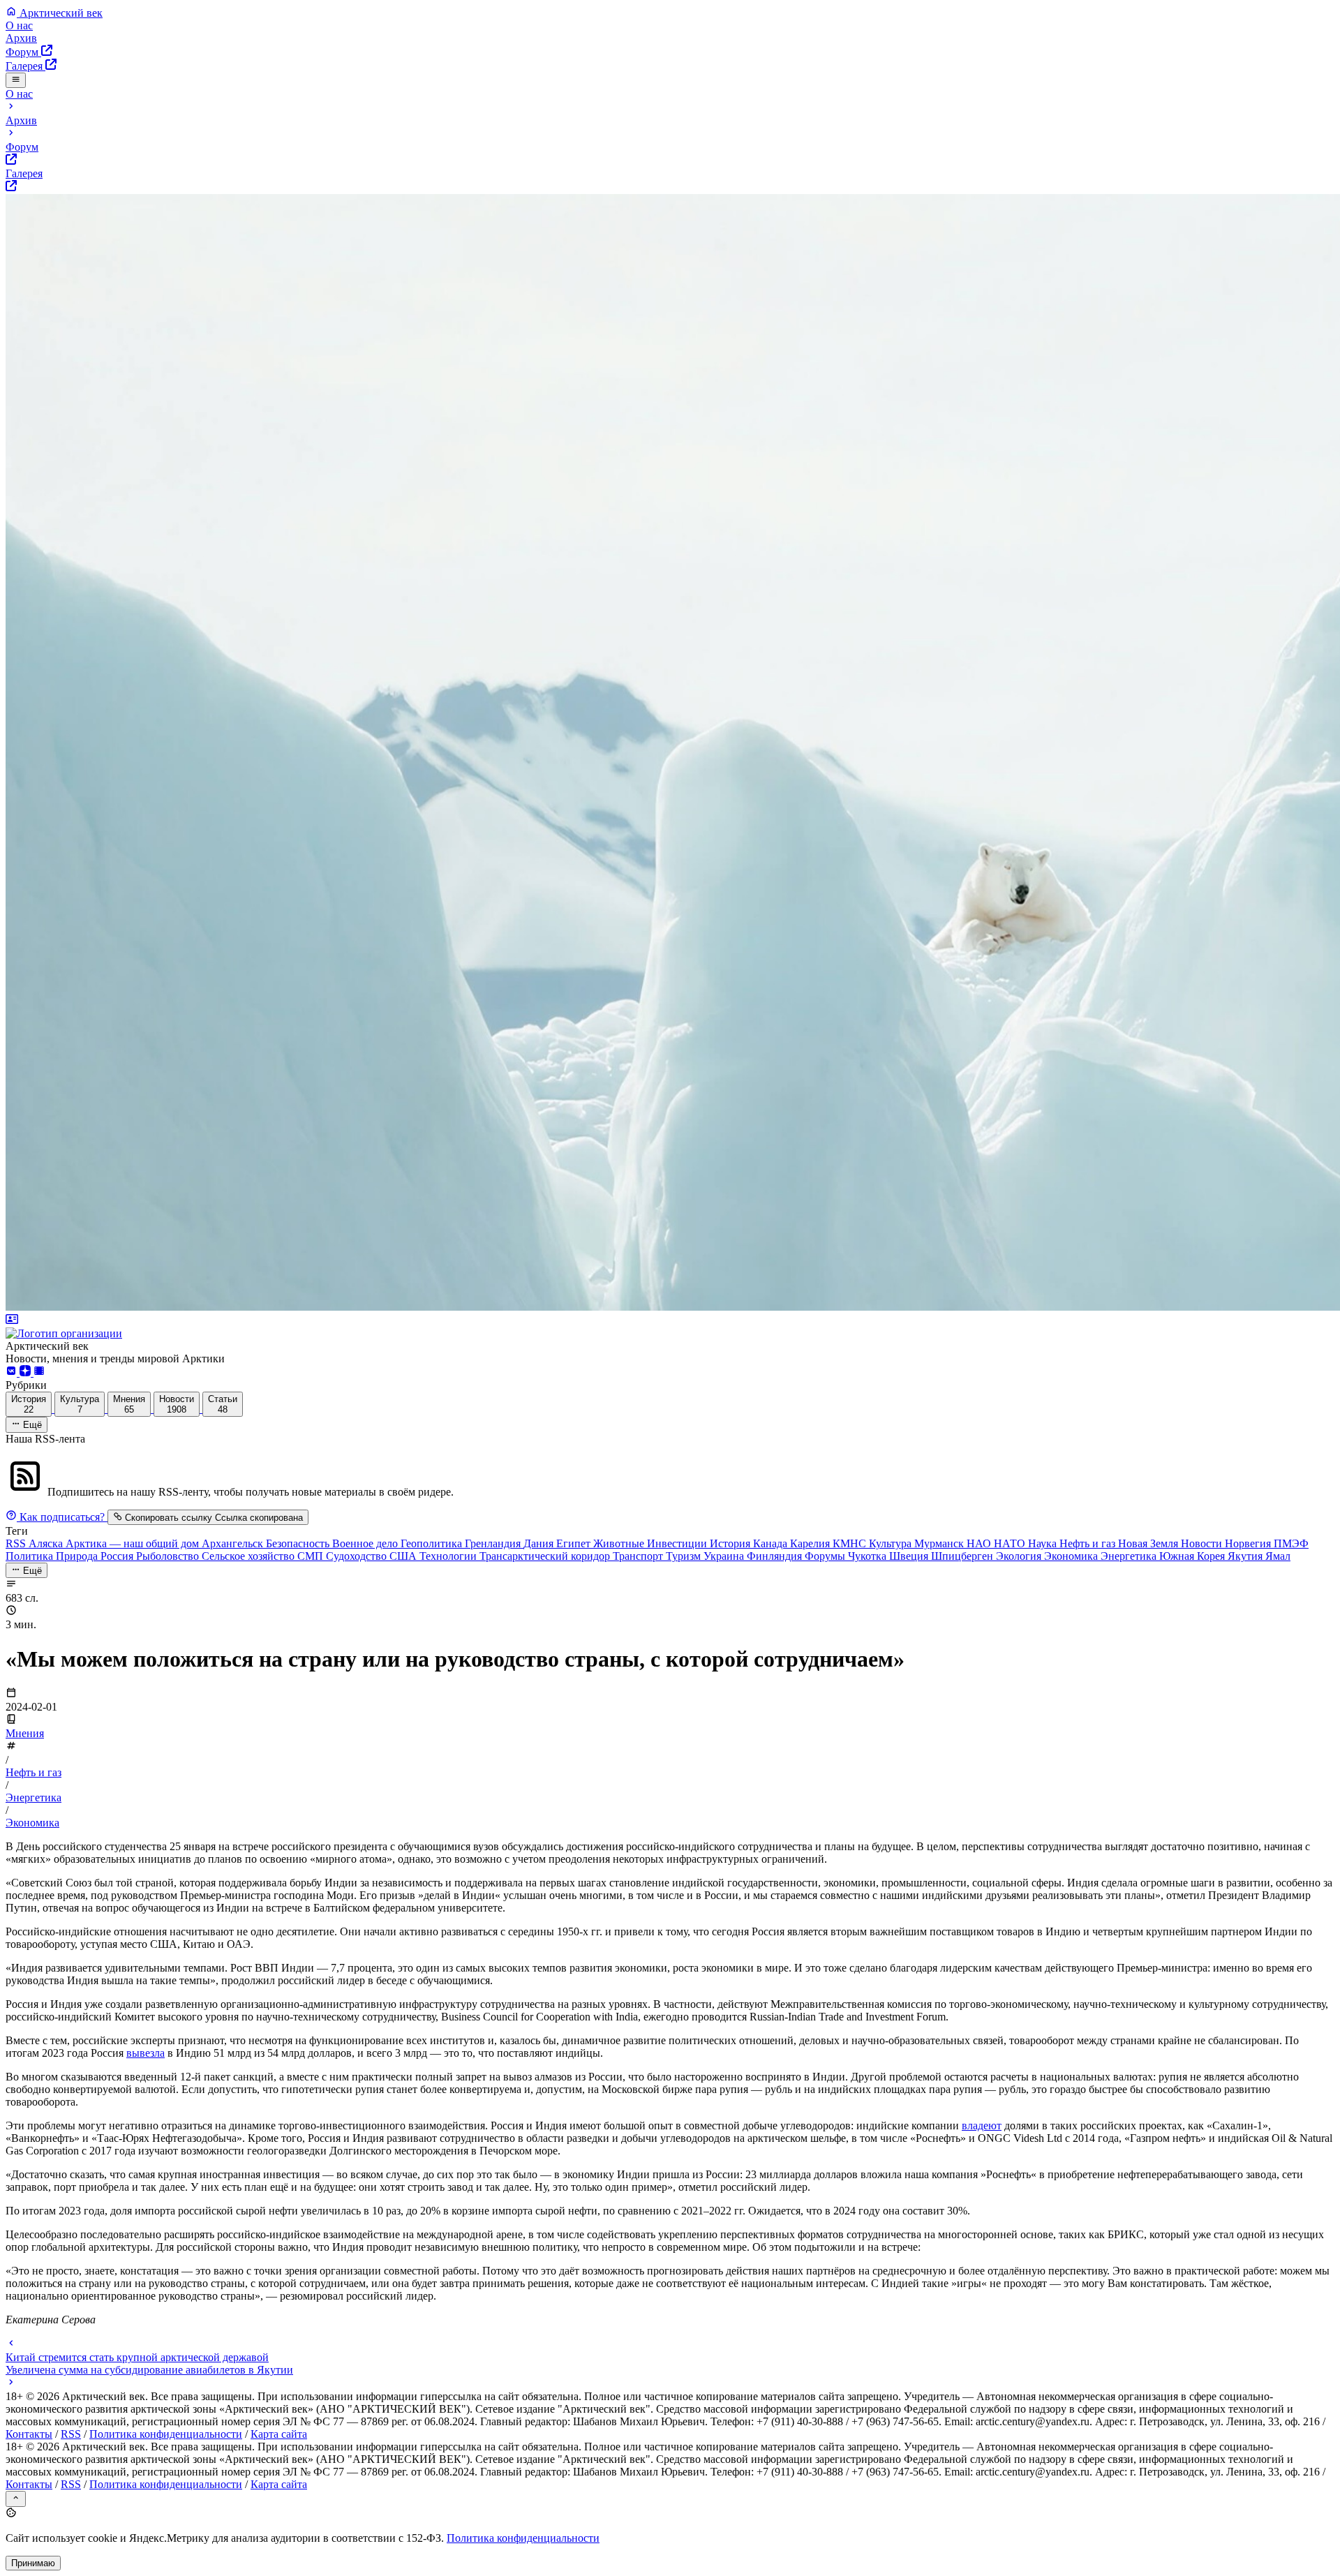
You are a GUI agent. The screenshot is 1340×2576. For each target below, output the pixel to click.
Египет (575, 1543)
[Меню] (16, 80)
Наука (1044, 1543)
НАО (980, 1543)
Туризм (685, 1556)
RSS (17, 1543)
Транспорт (639, 1556)
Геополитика (433, 1543)
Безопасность (299, 1543)
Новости (1203, 1543)
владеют (982, 2125)
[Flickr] (39, 1372)
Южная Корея (1193, 1556)
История (731, 1543)
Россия (118, 1556)
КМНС (851, 1543)
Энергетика (1130, 1556)
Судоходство (358, 1556)
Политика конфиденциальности (166, 2434)
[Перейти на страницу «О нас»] (670, 1327)
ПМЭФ (1291, 1543)
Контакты (29, 2434)
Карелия (811, 1543)
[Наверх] (16, 2499)
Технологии (449, 1556)
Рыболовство (169, 1556)
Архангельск (234, 1543)
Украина (725, 1556)
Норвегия (1249, 1543)
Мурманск (940, 1543)
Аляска (47, 1543)
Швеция (910, 1556)
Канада (772, 1543)
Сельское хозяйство (250, 1556)
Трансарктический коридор (546, 1556)
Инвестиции (678, 1543)
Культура (892, 1543)
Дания (540, 1543)
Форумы (826, 1556)
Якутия (1246, 1556)
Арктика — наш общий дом (134, 1543)
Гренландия (494, 1543)
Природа (78, 1556)
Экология (1020, 1556)
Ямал (1278, 1556)
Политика (31, 1556)
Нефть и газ (1089, 1543)
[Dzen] (27, 1372)
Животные (620, 1543)
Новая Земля (1149, 1543)
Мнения (25, 1733)
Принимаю (33, 2563)
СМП (312, 1556)
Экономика (1072, 1556)
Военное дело (366, 1543)
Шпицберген (963, 1556)
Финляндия (776, 1556)
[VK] (13, 1372)
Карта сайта (279, 2434)
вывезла (146, 2053)
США (404, 1556)
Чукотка (869, 1556)
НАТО (1011, 1543)
